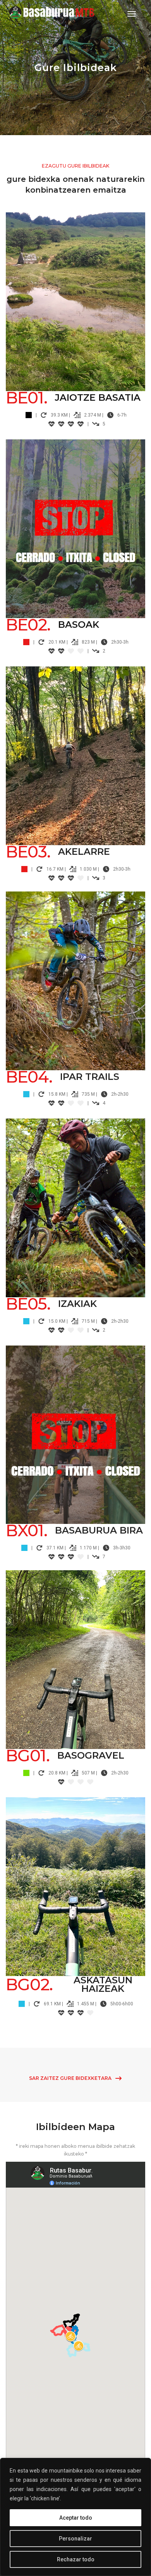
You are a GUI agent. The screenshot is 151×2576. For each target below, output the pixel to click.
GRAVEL (75, 1655)
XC (75, 1430)
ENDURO (75, 297)
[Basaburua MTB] (58, 14)
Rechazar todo (76, 2559)
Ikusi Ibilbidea (72, 312)
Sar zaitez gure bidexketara (71, 2078)
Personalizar (75, 2539)
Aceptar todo (76, 2518)
